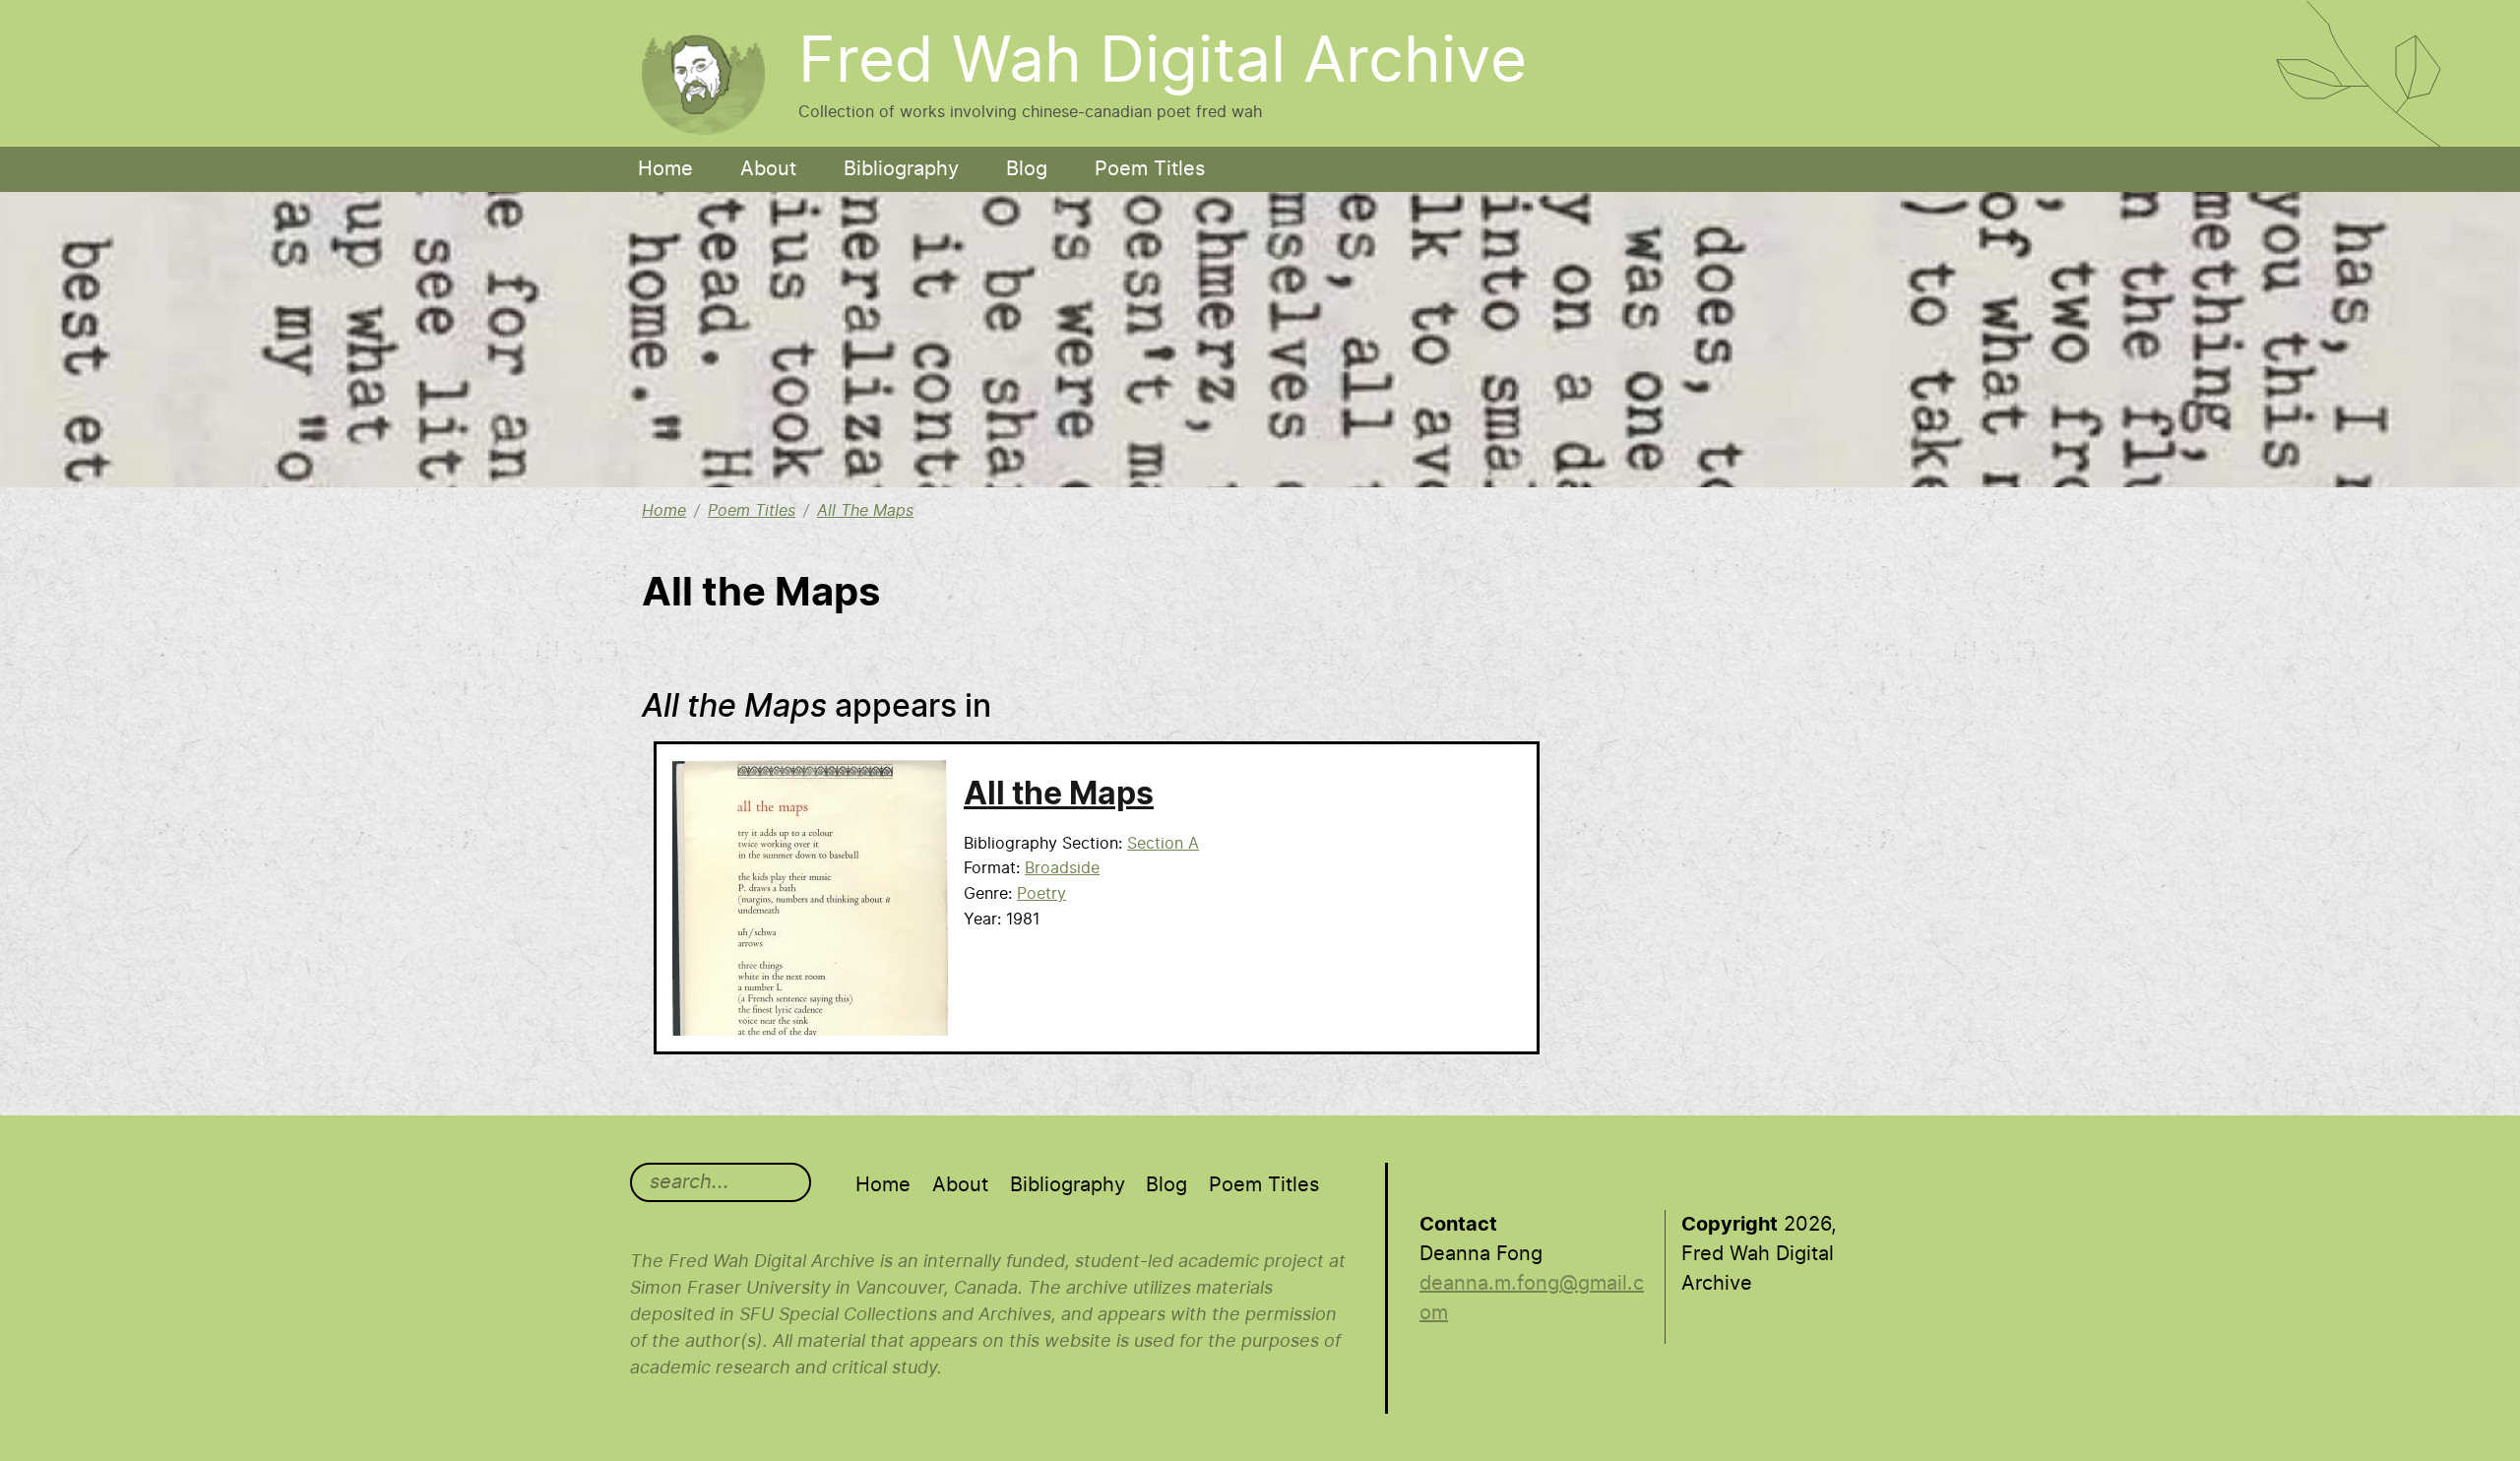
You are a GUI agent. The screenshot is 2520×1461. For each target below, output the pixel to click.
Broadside (1062, 868)
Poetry (1041, 894)
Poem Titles (1150, 169)
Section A (1163, 844)
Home (665, 169)
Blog (1027, 169)
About (768, 169)
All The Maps (865, 511)
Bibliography (901, 169)
